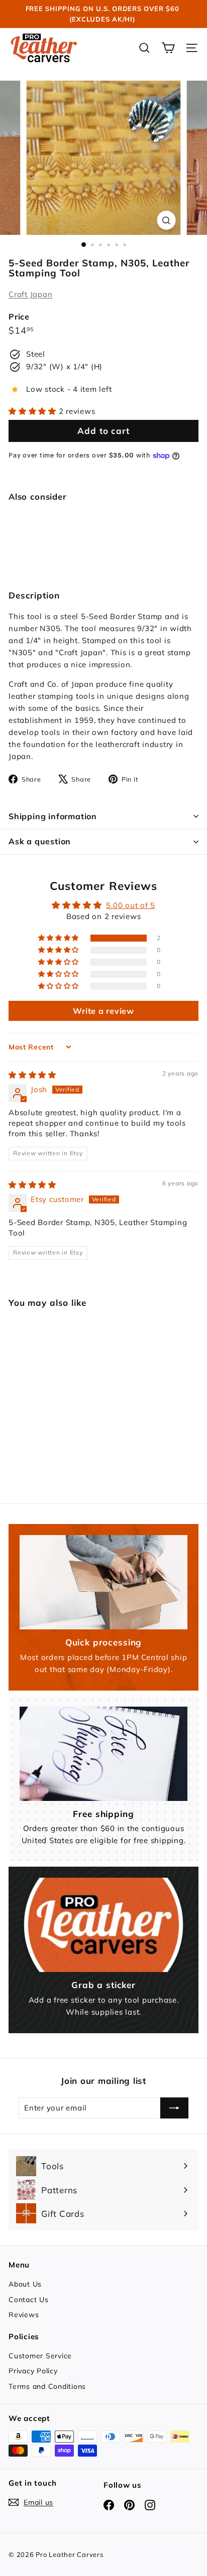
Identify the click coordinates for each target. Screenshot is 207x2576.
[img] (32, 1075)
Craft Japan (30, 294)
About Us (25, 2284)
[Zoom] (167, 220)
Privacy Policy (33, 2371)
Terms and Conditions (47, 2386)
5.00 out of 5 (131, 905)
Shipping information (53, 816)
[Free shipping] (103, 1754)
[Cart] (168, 48)
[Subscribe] (174, 2108)
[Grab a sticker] (103, 1925)
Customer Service (40, 2356)
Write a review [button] (103, 1011)
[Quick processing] (103, 1582)
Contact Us (29, 2300)
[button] (34, 411)
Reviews (24, 2315)
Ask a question (40, 841)
